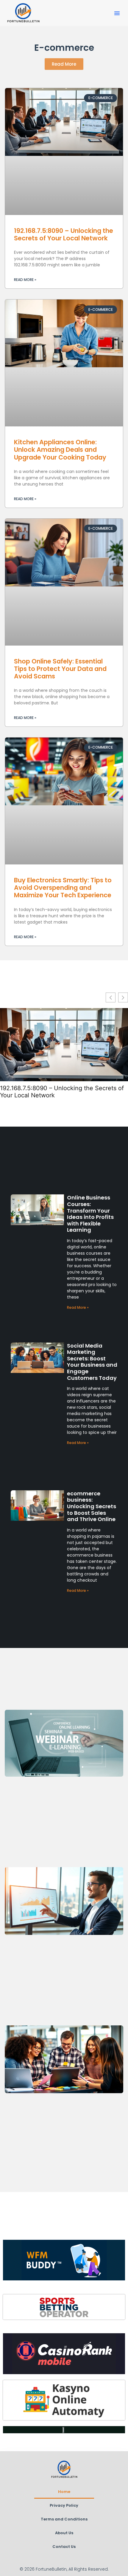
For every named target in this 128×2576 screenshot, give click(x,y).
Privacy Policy (64, 2505)
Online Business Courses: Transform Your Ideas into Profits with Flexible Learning (90, 1214)
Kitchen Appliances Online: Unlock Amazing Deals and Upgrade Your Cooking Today (60, 450)
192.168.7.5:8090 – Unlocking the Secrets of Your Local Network (64, 234)
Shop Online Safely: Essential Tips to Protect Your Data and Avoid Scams (60, 669)
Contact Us (64, 2547)
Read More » (25, 280)
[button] (117, 13)
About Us (64, 2533)
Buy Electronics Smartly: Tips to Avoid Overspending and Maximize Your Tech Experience (63, 888)
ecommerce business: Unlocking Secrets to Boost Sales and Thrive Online (92, 1506)
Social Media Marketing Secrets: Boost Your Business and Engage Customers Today (92, 1362)
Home (64, 2492)
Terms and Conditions (64, 2519)
